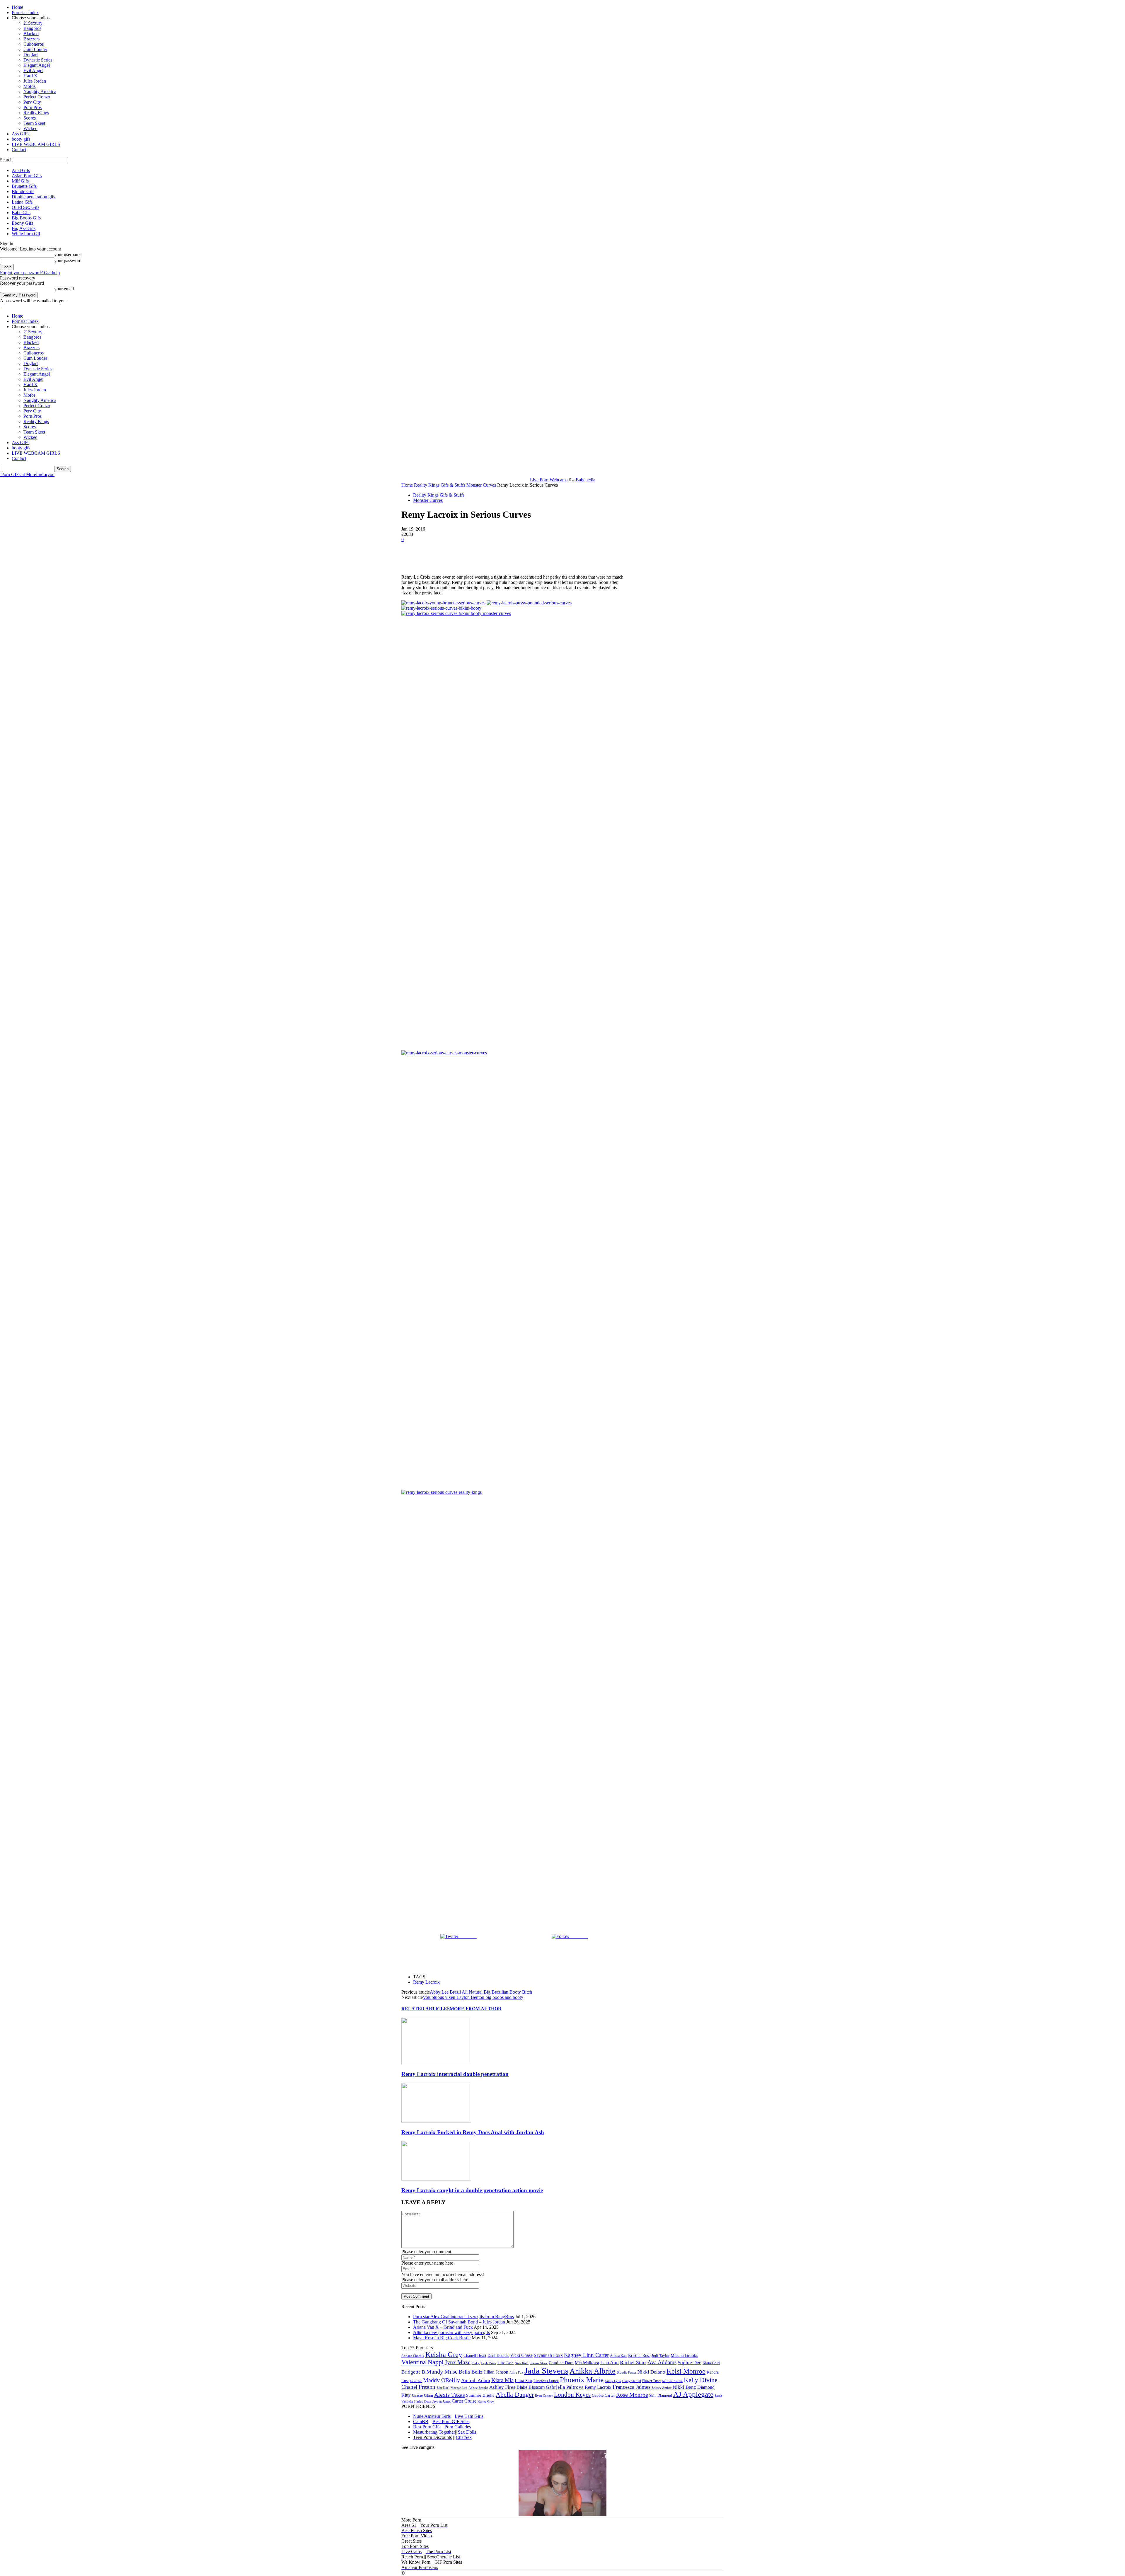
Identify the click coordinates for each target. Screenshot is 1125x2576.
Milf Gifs (20, 181)
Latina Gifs (22, 202)
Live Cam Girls (469, 2416)
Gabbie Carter (603, 2395)
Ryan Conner (544, 2396)
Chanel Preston (418, 2387)
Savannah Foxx (548, 2355)
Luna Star (524, 2381)
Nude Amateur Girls (432, 2416)
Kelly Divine (701, 2380)
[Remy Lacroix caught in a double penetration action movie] (436, 2179)
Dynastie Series (38, 60)
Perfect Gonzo (37, 97)
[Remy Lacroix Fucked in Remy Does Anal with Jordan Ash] (436, 2121)
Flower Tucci (651, 2381)
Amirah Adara (476, 2380)
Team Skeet (34, 123)
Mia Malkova (587, 2363)
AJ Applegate (693, 2394)
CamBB (421, 2421)
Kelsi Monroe (686, 2371)
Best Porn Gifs (427, 2427)
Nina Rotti (522, 2363)
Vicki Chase (521, 2355)
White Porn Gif (26, 234)
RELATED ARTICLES (426, 2009)
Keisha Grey (444, 2354)
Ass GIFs (21, 134)
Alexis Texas (450, 2395)
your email (64, 289)
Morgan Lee (459, 2388)
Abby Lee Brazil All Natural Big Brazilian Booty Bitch (481, 1992)
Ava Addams (662, 2362)
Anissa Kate (618, 2356)
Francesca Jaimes (631, 2387)
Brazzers (31, 39)
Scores (30, 118)
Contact (19, 150)
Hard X (30, 76)
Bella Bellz (471, 2372)
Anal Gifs (21, 170)
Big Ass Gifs (24, 228)
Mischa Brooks (684, 2355)
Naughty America (40, 92)
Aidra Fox (516, 2373)
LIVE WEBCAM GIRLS (36, 144)
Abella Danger (515, 2395)
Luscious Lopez (546, 2381)
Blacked (31, 34)
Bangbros (32, 28)
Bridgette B (413, 2372)
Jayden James (442, 2401)
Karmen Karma (672, 2381)
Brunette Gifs (24, 186)
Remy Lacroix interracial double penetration (455, 2074)
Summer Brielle (480, 2395)
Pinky (476, 2363)
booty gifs (21, 139)
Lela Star (416, 2381)
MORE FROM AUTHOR (476, 2009)
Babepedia (585, 480)
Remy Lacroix (426, 1982)
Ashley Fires (502, 2387)
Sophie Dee (690, 2363)
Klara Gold (711, 2363)
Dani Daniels (498, 2355)
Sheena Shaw (539, 2363)
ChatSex (464, 2437)
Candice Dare (561, 2363)
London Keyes (572, 2395)
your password (68, 261)
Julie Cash (505, 2363)
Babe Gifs (21, 213)
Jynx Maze (458, 2362)
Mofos (29, 86)
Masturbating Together (434, 2432)
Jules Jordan (35, 81)
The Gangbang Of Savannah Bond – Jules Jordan (459, 2322)
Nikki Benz (684, 2387)
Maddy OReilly (442, 2380)
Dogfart (31, 55)
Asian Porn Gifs (27, 176)
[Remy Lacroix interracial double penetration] (436, 2063)
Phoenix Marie (582, 2380)
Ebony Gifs (22, 223)
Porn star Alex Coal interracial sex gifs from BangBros (463, 2317)
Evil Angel (33, 70)
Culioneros (34, 44)
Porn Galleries (458, 2427)
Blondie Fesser (627, 2372)
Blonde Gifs (23, 191)
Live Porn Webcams (549, 480)
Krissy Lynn (613, 2381)
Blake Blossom (531, 2387)
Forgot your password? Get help (30, 273)
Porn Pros (33, 107)
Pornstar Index (25, 12)
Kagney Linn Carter (586, 2355)
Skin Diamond (661, 2395)
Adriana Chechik (413, 2356)
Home (17, 7)
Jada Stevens (546, 2371)
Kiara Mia (502, 2380)
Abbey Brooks (478, 2388)
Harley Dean (423, 2401)
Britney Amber (662, 2388)
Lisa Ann (610, 2363)
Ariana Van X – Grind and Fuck (443, 2327)
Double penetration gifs (33, 197)
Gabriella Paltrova (565, 2387)
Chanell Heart (475, 2355)
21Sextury (33, 23)
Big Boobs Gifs (26, 218)
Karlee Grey (486, 2401)
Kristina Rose (639, 2355)
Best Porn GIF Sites (451, 2421)
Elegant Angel (37, 65)
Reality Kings (36, 113)
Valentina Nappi (422, 2362)
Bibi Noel (443, 2388)
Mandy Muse (442, 2372)
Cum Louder (35, 49)
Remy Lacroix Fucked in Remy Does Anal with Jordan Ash (473, 2132)
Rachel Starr (633, 2362)
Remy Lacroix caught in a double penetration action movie (472, 2190)
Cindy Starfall (632, 2381)
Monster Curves (428, 500)
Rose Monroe (632, 2395)
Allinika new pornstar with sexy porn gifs (451, 2332)
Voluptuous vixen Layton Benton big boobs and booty (473, 1997)
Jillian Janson (496, 2372)
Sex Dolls (467, 2432)
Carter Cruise (464, 2401)
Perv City (32, 102)
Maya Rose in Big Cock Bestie (442, 2338)
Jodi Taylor (660, 2356)
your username (68, 254)
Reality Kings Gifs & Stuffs (439, 495)
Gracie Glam (422, 2395)
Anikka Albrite (593, 2371)
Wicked (30, 128)
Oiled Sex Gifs (25, 207)
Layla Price (488, 2363)
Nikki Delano (651, 2372)
